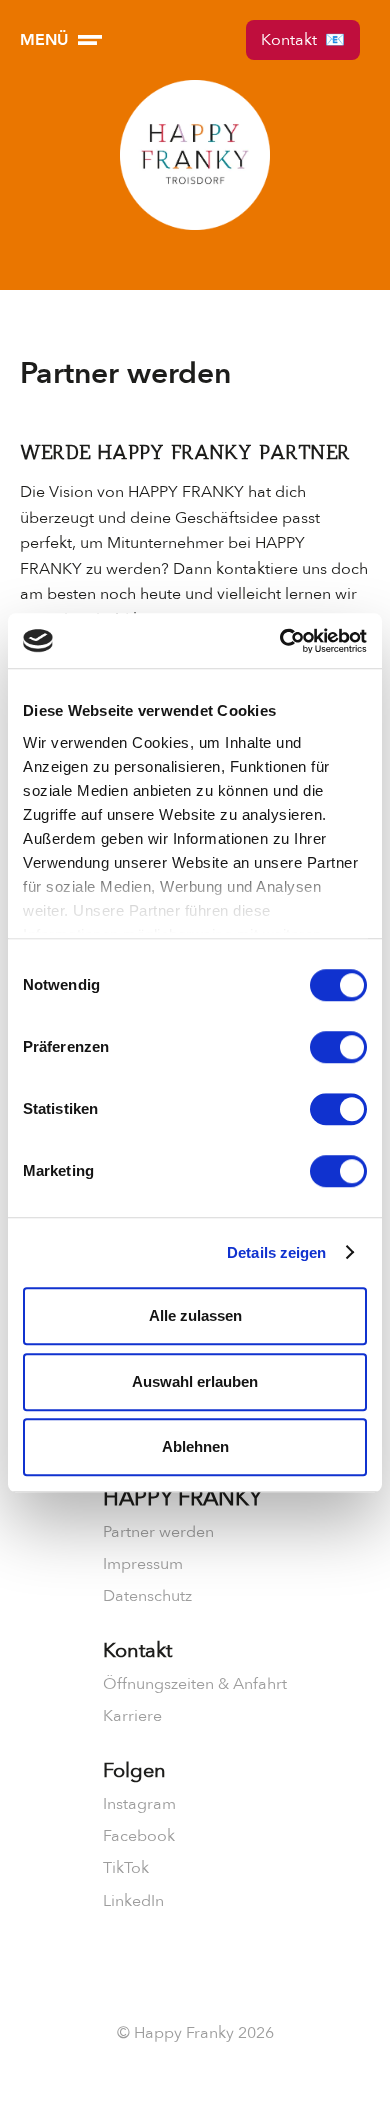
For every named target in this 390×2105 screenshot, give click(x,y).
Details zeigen (276, 1252)
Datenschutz (147, 1596)
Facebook (139, 1836)
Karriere (132, 1716)
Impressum (143, 1564)
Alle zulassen (195, 1315)
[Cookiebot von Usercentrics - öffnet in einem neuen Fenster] (280, 641)
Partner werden (158, 1532)
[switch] (338, 1047)
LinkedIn (133, 1901)
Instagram (139, 1804)
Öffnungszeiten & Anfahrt (195, 1684)
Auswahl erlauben (195, 1381)
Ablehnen (195, 1446)
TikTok (126, 1868)
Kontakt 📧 (303, 40)
